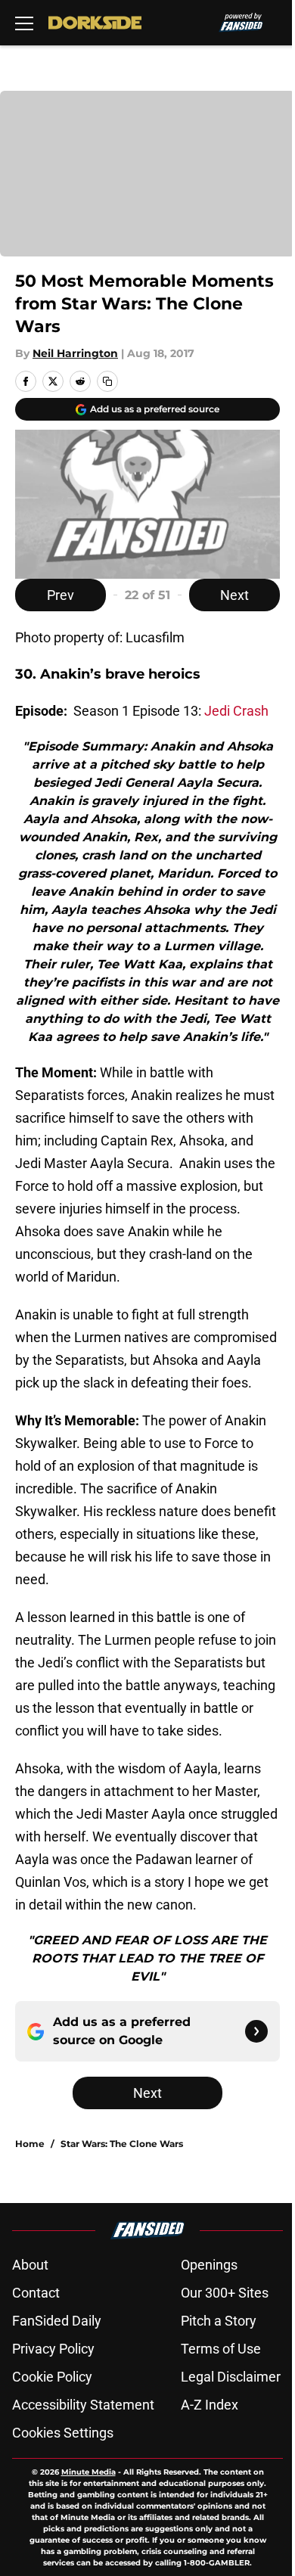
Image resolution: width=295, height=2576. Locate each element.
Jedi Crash (236, 711)
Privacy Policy (53, 2349)
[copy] (107, 381)
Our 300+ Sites (225, 2293)
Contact (36, 2293)
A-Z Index (210, 2405)
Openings (209, 2265)
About (30, 2265)
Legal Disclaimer (231, 2377)
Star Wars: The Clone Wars (122, 2144)
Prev (61, 595)
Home (30, 2144)
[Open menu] (24, 23)
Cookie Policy (52, 2377)
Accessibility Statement (83, 2405)
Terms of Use (221, 2349)
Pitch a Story (219, 2321)
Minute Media (88, 2472)
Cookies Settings (63, 2433)
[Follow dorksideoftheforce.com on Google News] (256, 2031)
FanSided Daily (57, 2321)
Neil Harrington (75, 353)
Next (234, 595)
